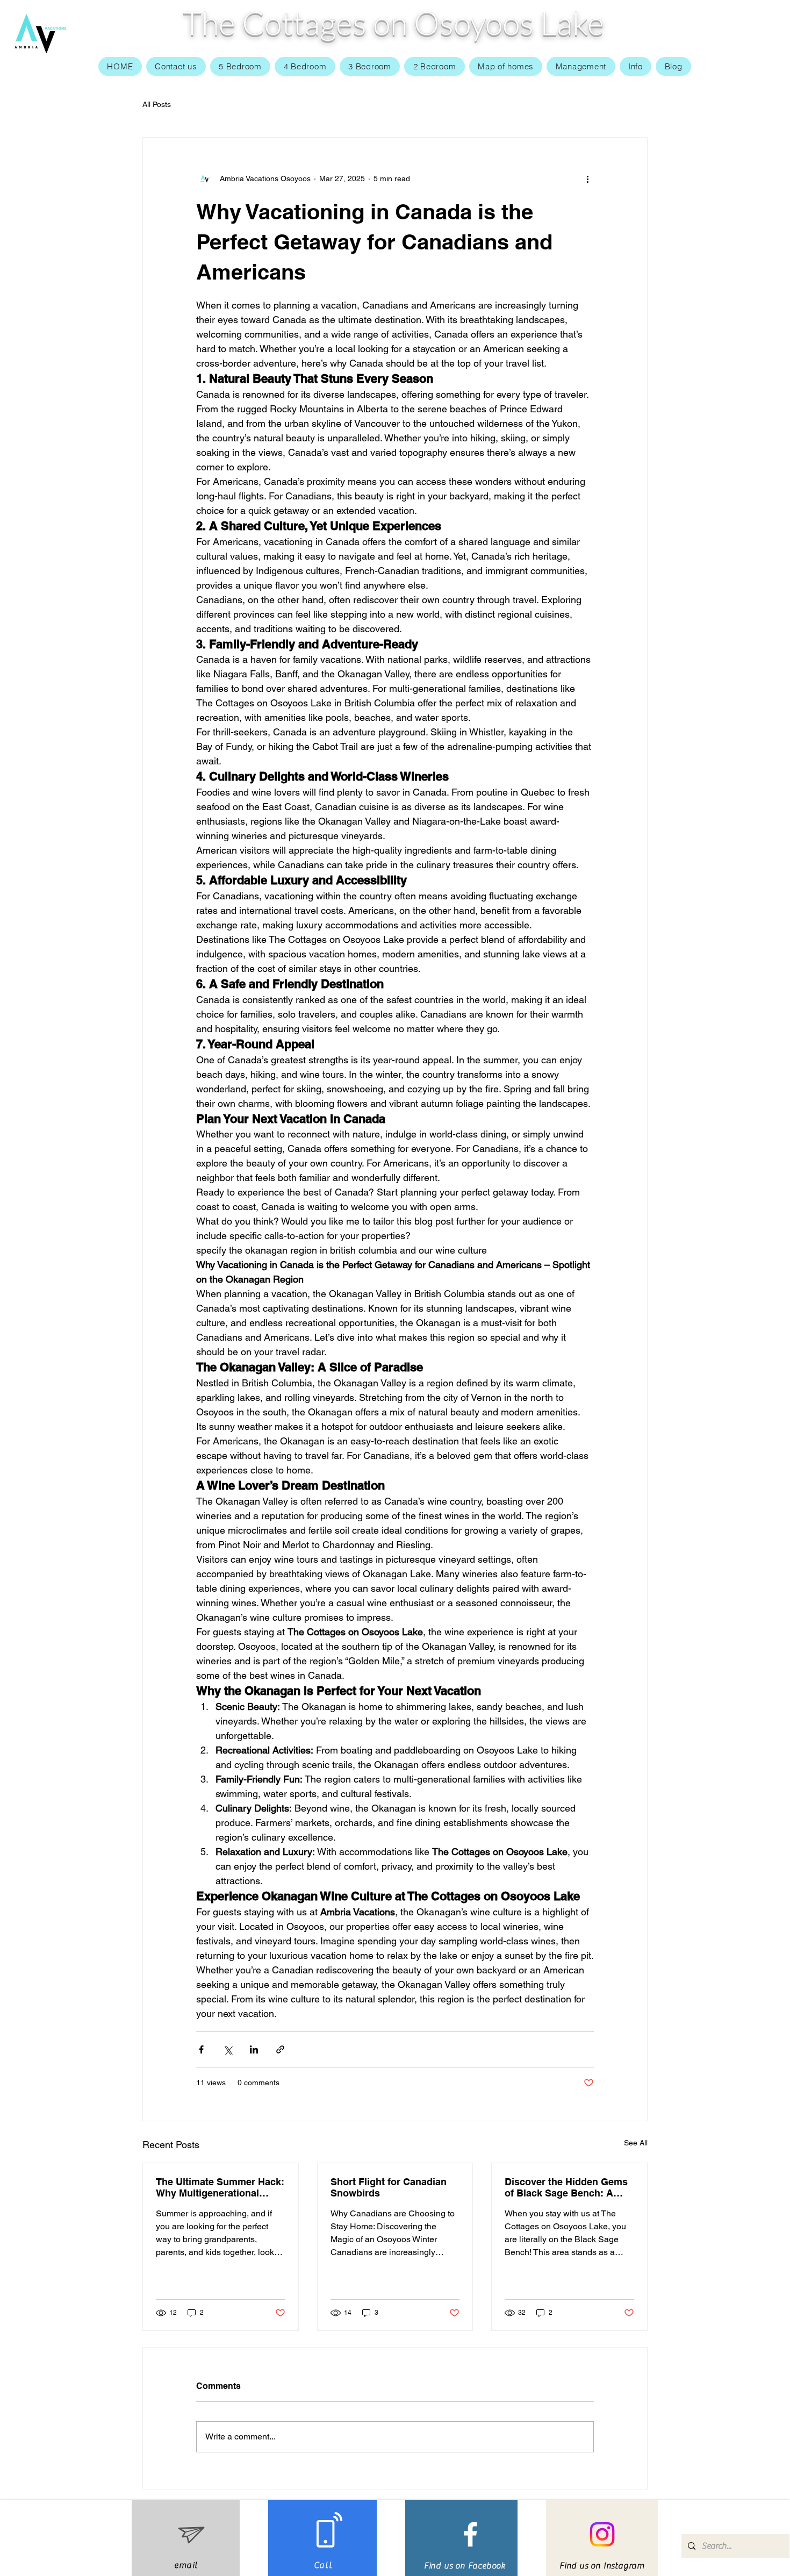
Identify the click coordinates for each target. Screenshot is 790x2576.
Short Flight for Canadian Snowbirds (389, 2187)
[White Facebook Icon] (471, 2534)
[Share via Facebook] (201, 2049)
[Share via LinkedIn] (254, 2049)
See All (636, 2143)
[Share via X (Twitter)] (228, 2049)
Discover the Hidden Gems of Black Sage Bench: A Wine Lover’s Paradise (566, 2187)
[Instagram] (602, 2534)
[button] (636, 66)
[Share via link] (280, 2049)
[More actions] (587, 178)
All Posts (157, 104)
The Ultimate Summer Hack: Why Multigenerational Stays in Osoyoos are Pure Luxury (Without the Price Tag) (220, 2187)
